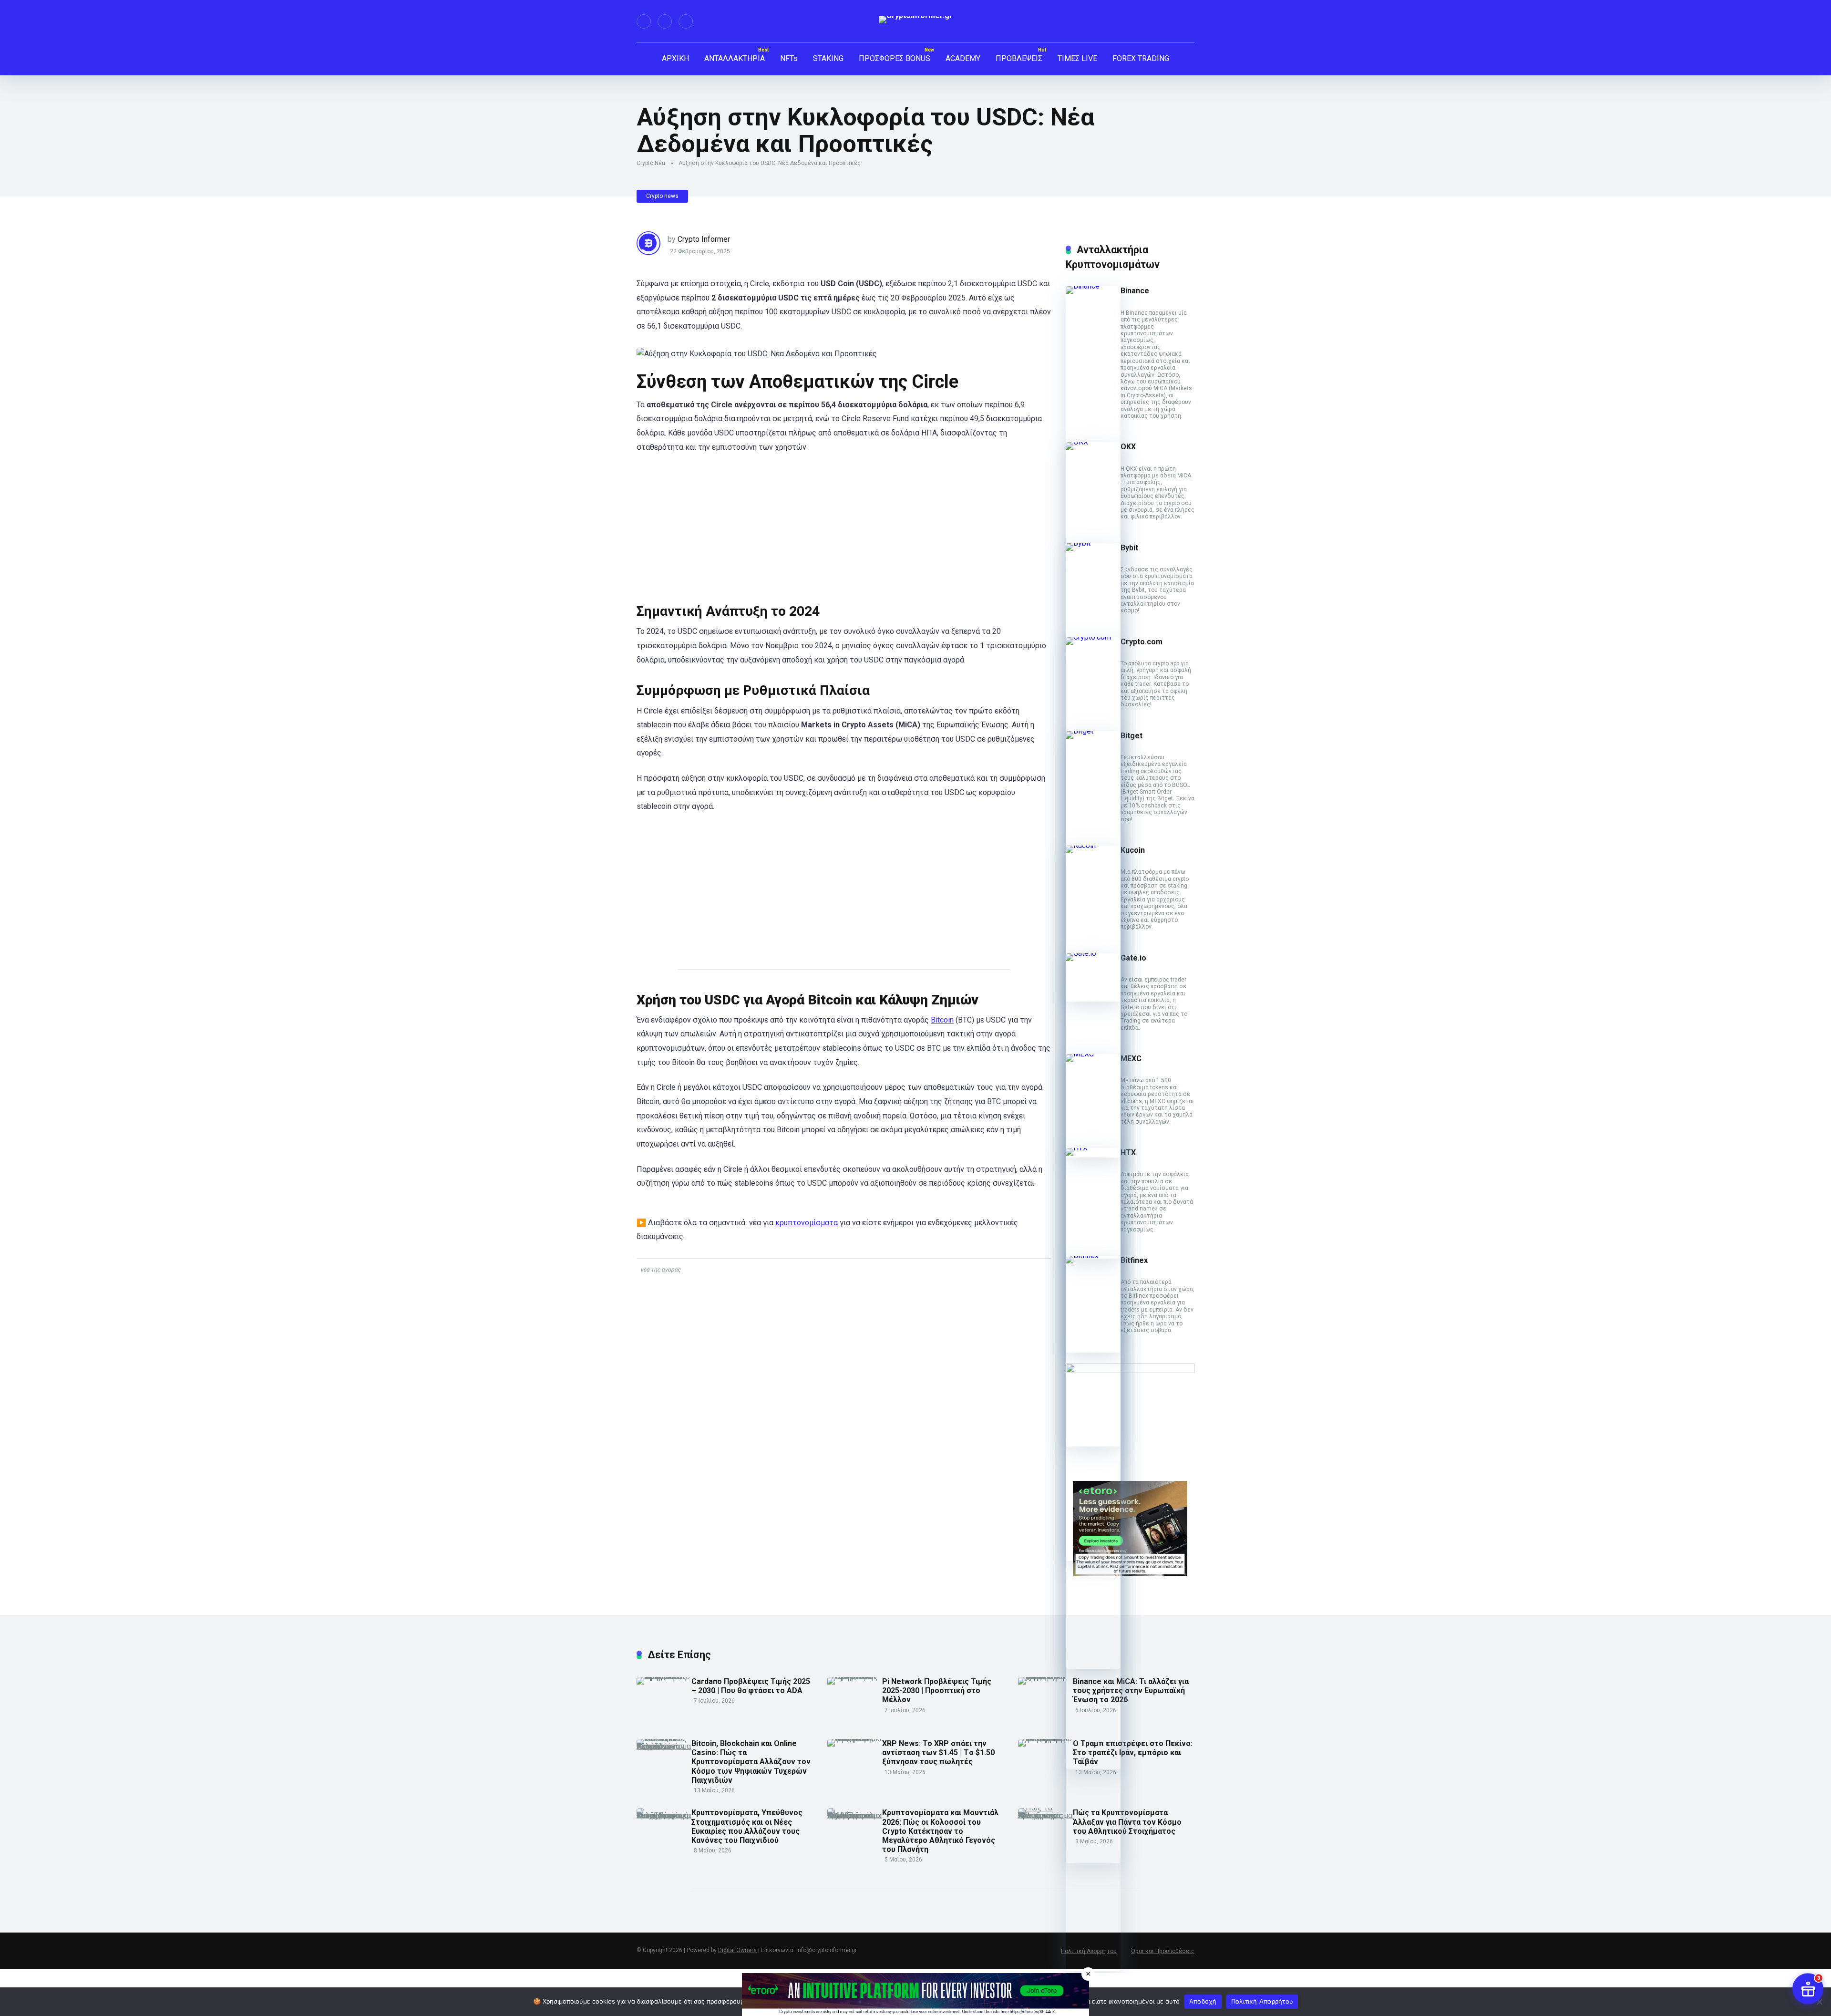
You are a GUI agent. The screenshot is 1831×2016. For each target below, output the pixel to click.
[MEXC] (1093, 1054)
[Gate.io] (1093, 953)
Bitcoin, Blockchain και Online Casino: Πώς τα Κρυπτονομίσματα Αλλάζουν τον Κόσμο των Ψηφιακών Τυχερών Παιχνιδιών (751, 1762)
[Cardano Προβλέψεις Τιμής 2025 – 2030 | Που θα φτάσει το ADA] (664, 1677)
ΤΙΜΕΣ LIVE (1077, 58)
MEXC (1131, 1059)
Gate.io (1133, 958)
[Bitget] (1093, 731)
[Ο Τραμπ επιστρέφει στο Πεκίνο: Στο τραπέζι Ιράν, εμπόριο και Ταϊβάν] (1045, 1739)
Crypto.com (1142, 642)
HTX (1128, 1153)
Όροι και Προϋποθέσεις (1163, 1951)
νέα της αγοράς (660, 1270)
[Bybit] (1093, 543)
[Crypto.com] (1093, 637)
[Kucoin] (1093, 845)
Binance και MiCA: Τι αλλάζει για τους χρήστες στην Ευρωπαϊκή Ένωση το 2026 (1131, 1690)
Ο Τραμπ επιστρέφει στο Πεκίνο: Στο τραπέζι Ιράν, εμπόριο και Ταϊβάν (1133, 1752)
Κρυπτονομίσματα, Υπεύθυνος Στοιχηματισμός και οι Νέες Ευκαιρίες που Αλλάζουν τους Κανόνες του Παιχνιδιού (747, 1826)
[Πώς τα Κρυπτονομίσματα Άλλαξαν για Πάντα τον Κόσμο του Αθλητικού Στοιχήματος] (1045, 1815)
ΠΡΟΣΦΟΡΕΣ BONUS (895, 58)
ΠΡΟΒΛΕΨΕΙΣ (1019, 58)
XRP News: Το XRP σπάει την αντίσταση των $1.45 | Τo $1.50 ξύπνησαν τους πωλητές (938, 1752)
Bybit (1129, 548)
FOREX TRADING (1141, 58)
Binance (1135, 291)
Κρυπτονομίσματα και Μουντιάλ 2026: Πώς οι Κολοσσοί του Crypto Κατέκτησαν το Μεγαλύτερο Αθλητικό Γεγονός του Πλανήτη (940, 1831)
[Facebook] (644, 21)
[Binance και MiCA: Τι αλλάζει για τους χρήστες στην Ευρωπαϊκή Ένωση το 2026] (1045, 1677)
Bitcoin (942, 1020)
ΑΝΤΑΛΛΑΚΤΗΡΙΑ (735, 58)
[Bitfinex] (1093, 1256)
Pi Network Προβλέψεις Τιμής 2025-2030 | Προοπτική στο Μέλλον (937, 1690)
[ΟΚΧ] (1093, 442)
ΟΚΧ (1128, 447)
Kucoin (1133, 850)
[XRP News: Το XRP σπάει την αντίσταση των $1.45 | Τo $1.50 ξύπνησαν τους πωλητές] (855, 1739)
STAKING (828, 58)
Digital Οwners (737, 1950)
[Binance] (1093, 286)
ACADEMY (963, 58)
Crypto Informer (704, 239)
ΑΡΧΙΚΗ (675, 58)
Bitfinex (1134, 1260)
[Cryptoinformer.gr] (916, 20)
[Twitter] (665, 21)
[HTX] (1093, 1148)
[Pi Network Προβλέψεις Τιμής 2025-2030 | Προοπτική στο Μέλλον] (855, 1677)
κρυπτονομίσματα (807, 1223)
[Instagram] (686, 21)
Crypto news (662, 196)
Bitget (1132, 736)
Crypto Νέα (651, 163)
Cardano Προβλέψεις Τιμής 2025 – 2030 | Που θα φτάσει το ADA (751, 1686)
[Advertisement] (844, 532)
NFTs (789, 58)
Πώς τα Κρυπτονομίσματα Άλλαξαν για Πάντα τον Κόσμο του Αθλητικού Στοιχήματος (1127, 1822)
